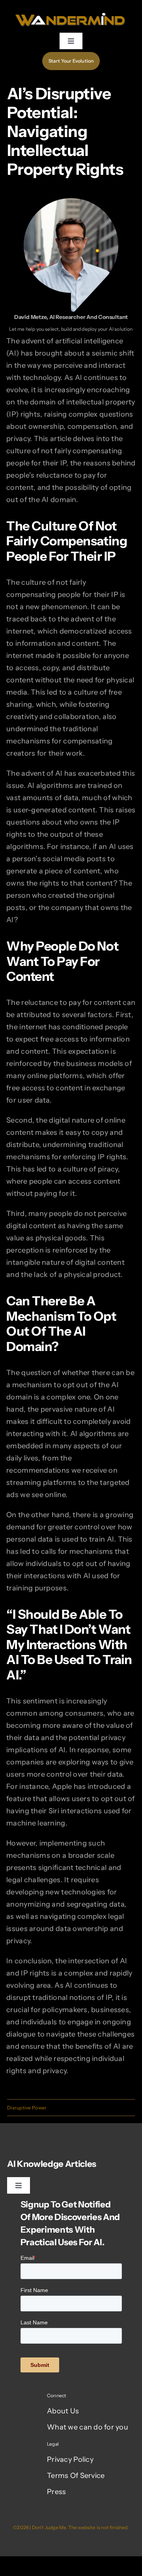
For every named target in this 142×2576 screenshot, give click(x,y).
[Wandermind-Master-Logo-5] (71, 11)
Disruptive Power (27, 2108)
